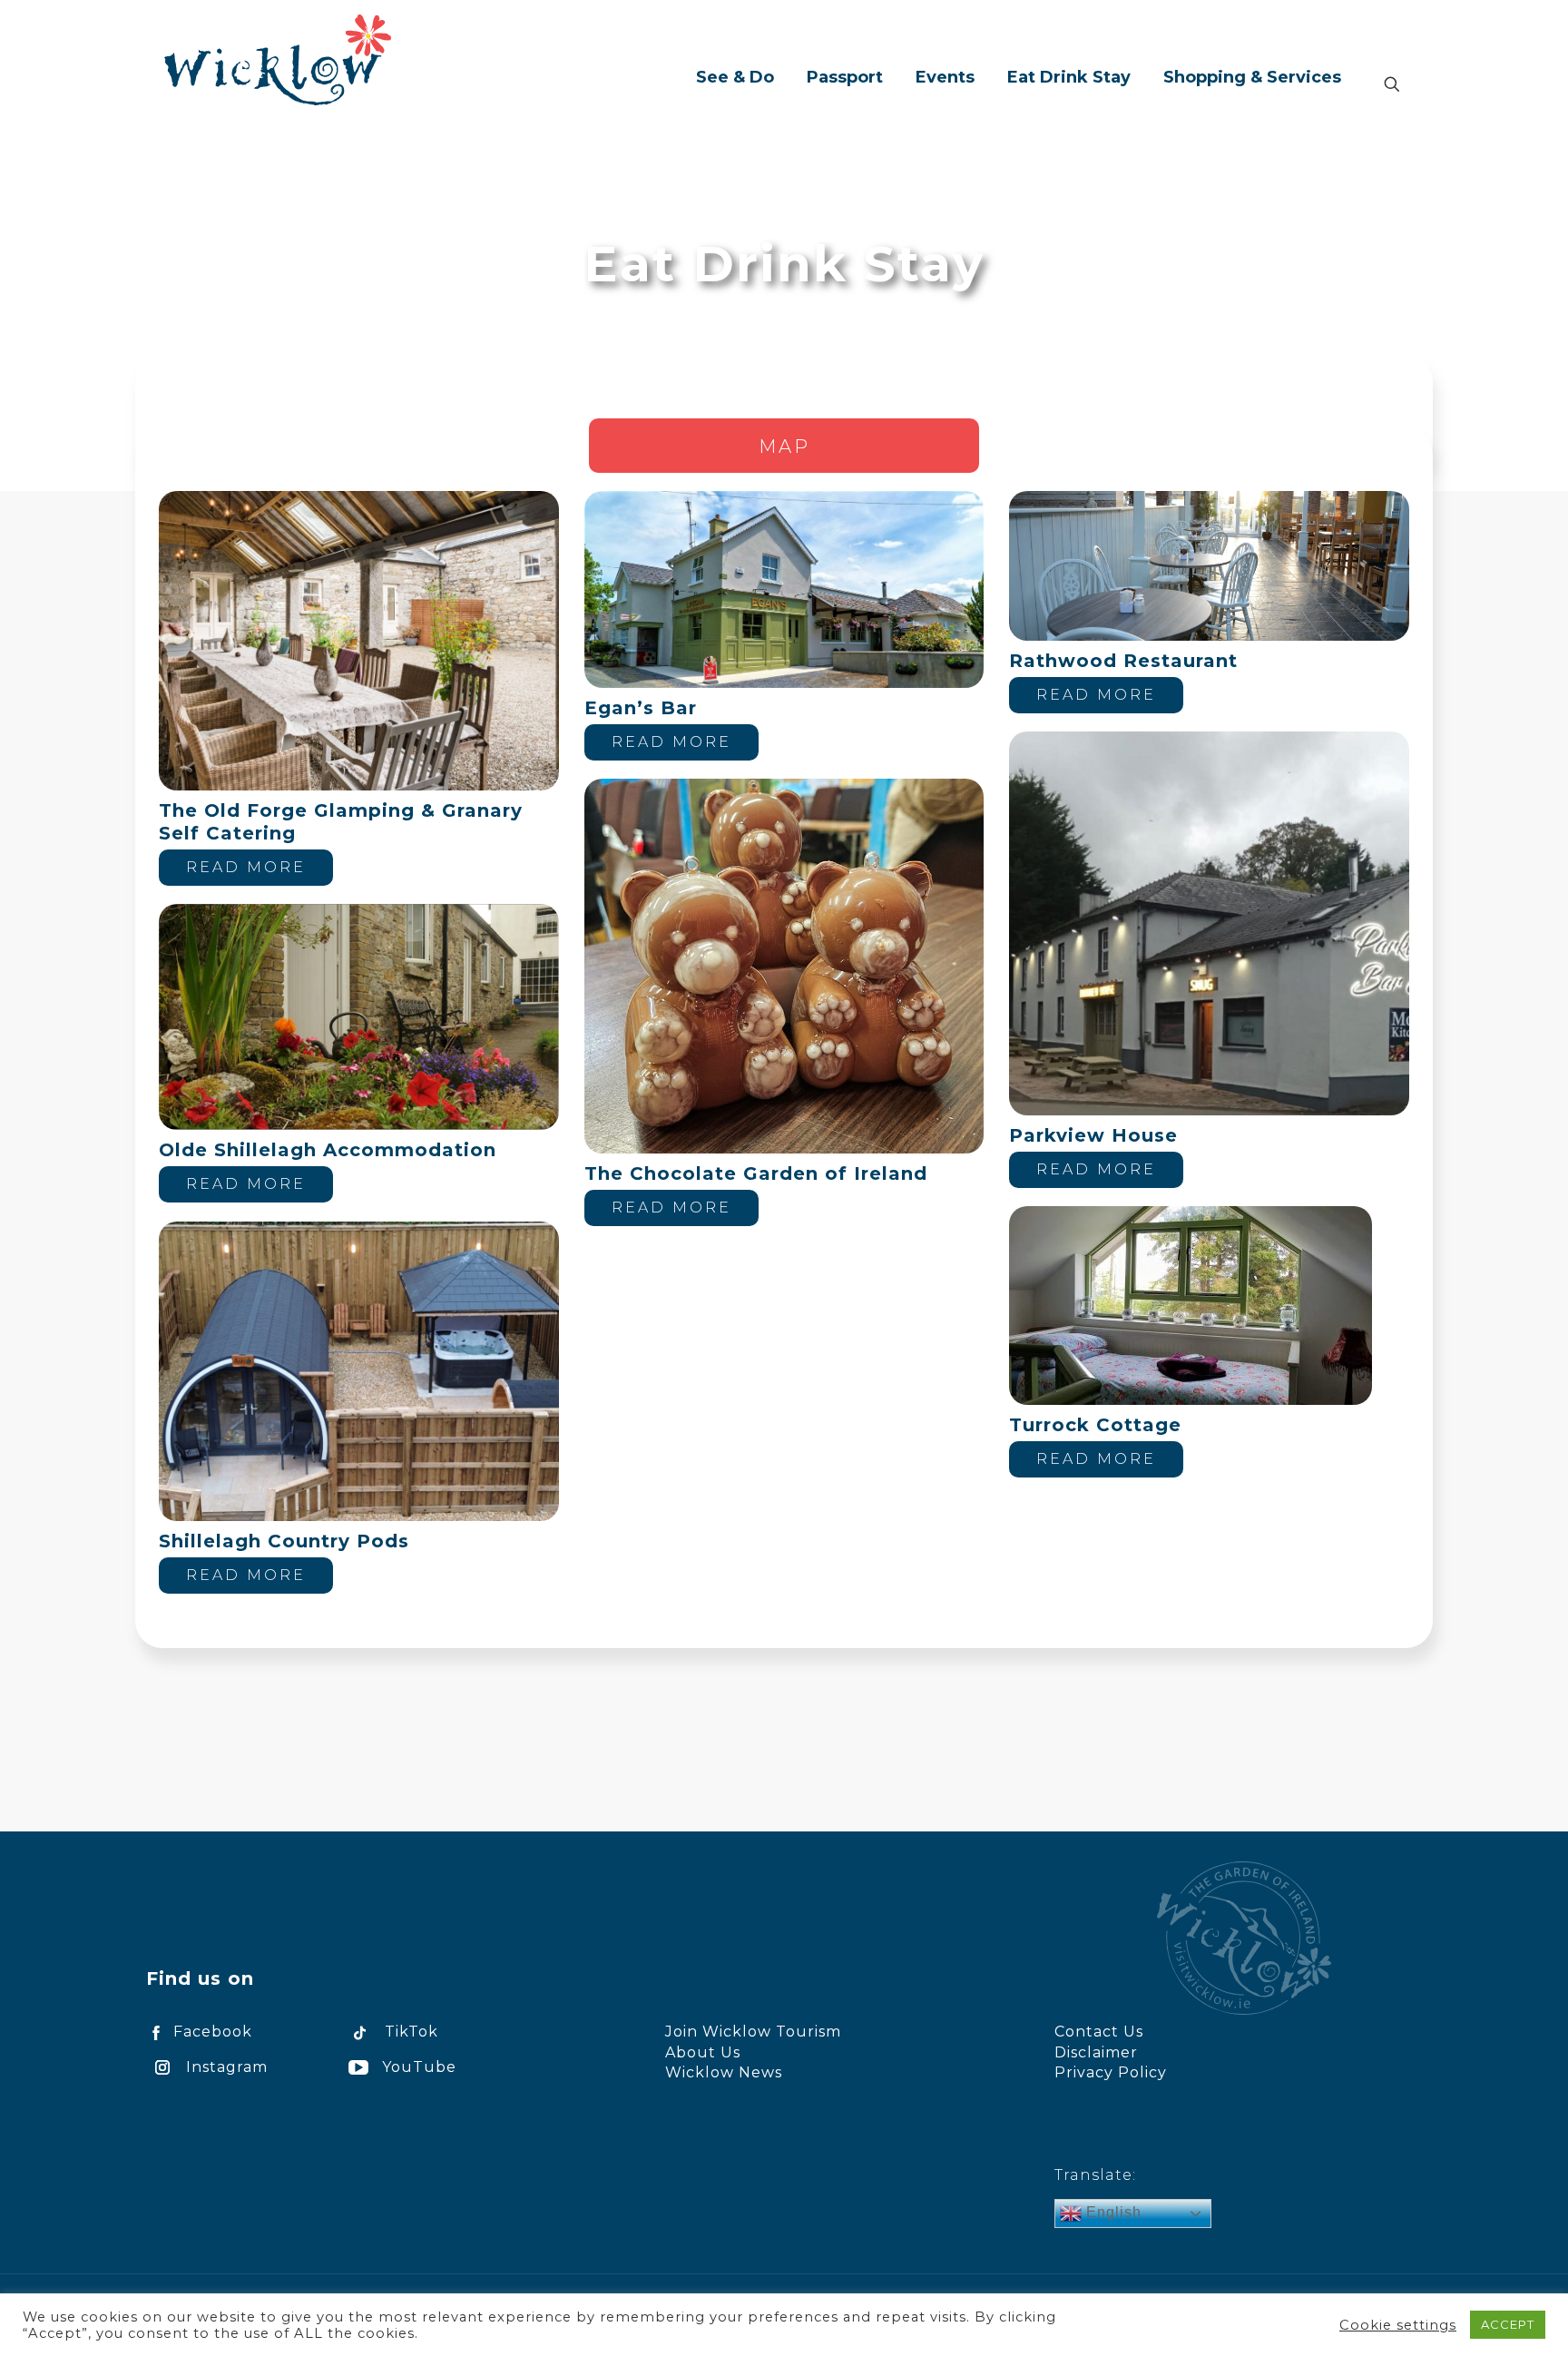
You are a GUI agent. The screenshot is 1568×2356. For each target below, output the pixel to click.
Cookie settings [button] (1398, 2325)
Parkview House (1093, 1135)
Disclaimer (1096, 2052)
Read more (246, 867)
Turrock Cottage (1095, 1425)
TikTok (412, 2032)
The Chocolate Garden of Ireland (756, 1173)
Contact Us (1099, 2032)
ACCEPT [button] (1508, 2324)
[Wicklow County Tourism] (278, 59)
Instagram (227, 2067)
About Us (703, 2052)
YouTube (419, 2067)
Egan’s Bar (641, 708)
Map (784, 447)
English (1112, 2212)
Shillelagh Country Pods (284, 1541)
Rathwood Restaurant (1123, 661)
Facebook (213, 2032)
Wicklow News (724, 2072)
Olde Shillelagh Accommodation (328, 1150)
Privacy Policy (1111, 2072)
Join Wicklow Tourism (753, 2032)
